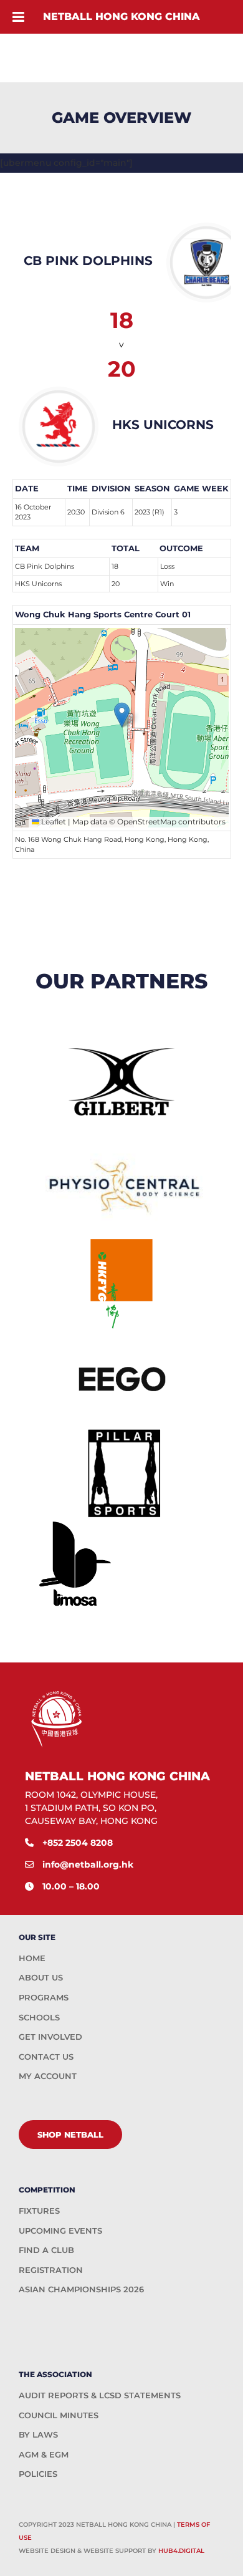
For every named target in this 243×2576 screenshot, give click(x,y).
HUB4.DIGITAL (181, 2551)
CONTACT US (46, 2057)
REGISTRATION (51, 2270)
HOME (32, 1958)
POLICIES (38, 2474)
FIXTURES (39, 2211)
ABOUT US (41, 1977)
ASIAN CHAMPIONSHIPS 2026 (81, 2289)
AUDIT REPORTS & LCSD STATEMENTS (100, 2395)
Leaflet (53, 822)
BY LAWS (38, 2434)
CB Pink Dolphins (45, 566)
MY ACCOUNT (48, 2076)
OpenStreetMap (147, 822)
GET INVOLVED (50, 2037)
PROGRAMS (44, 1997)
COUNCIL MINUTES (59, 2415)
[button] (122, 715)
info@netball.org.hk (88, 1864)
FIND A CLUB (46, 2250)
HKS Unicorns (38, 584)
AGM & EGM (44, 2454)
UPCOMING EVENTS (60, 2231)
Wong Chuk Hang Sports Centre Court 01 (103, 614)
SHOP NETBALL (70, 2135)
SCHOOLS (39, 2017)
